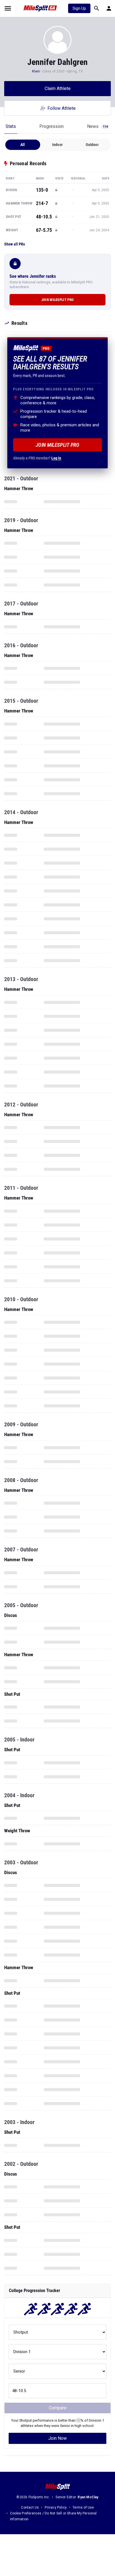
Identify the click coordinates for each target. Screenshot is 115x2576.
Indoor (57, 145)
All (23, 145)
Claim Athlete (58, 88)
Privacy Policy (56, 2507)
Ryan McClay (88, 2497)
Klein (36, 71)
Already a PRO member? (37, 458)
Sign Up (79, 8)
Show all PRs (15, 244)
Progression (51, 126)
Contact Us (30, 2507)
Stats (11, 126)
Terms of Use (83, 2507)
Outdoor (92, 145)
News (97, 126)
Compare (58, 2408)
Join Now (57, 2438)
